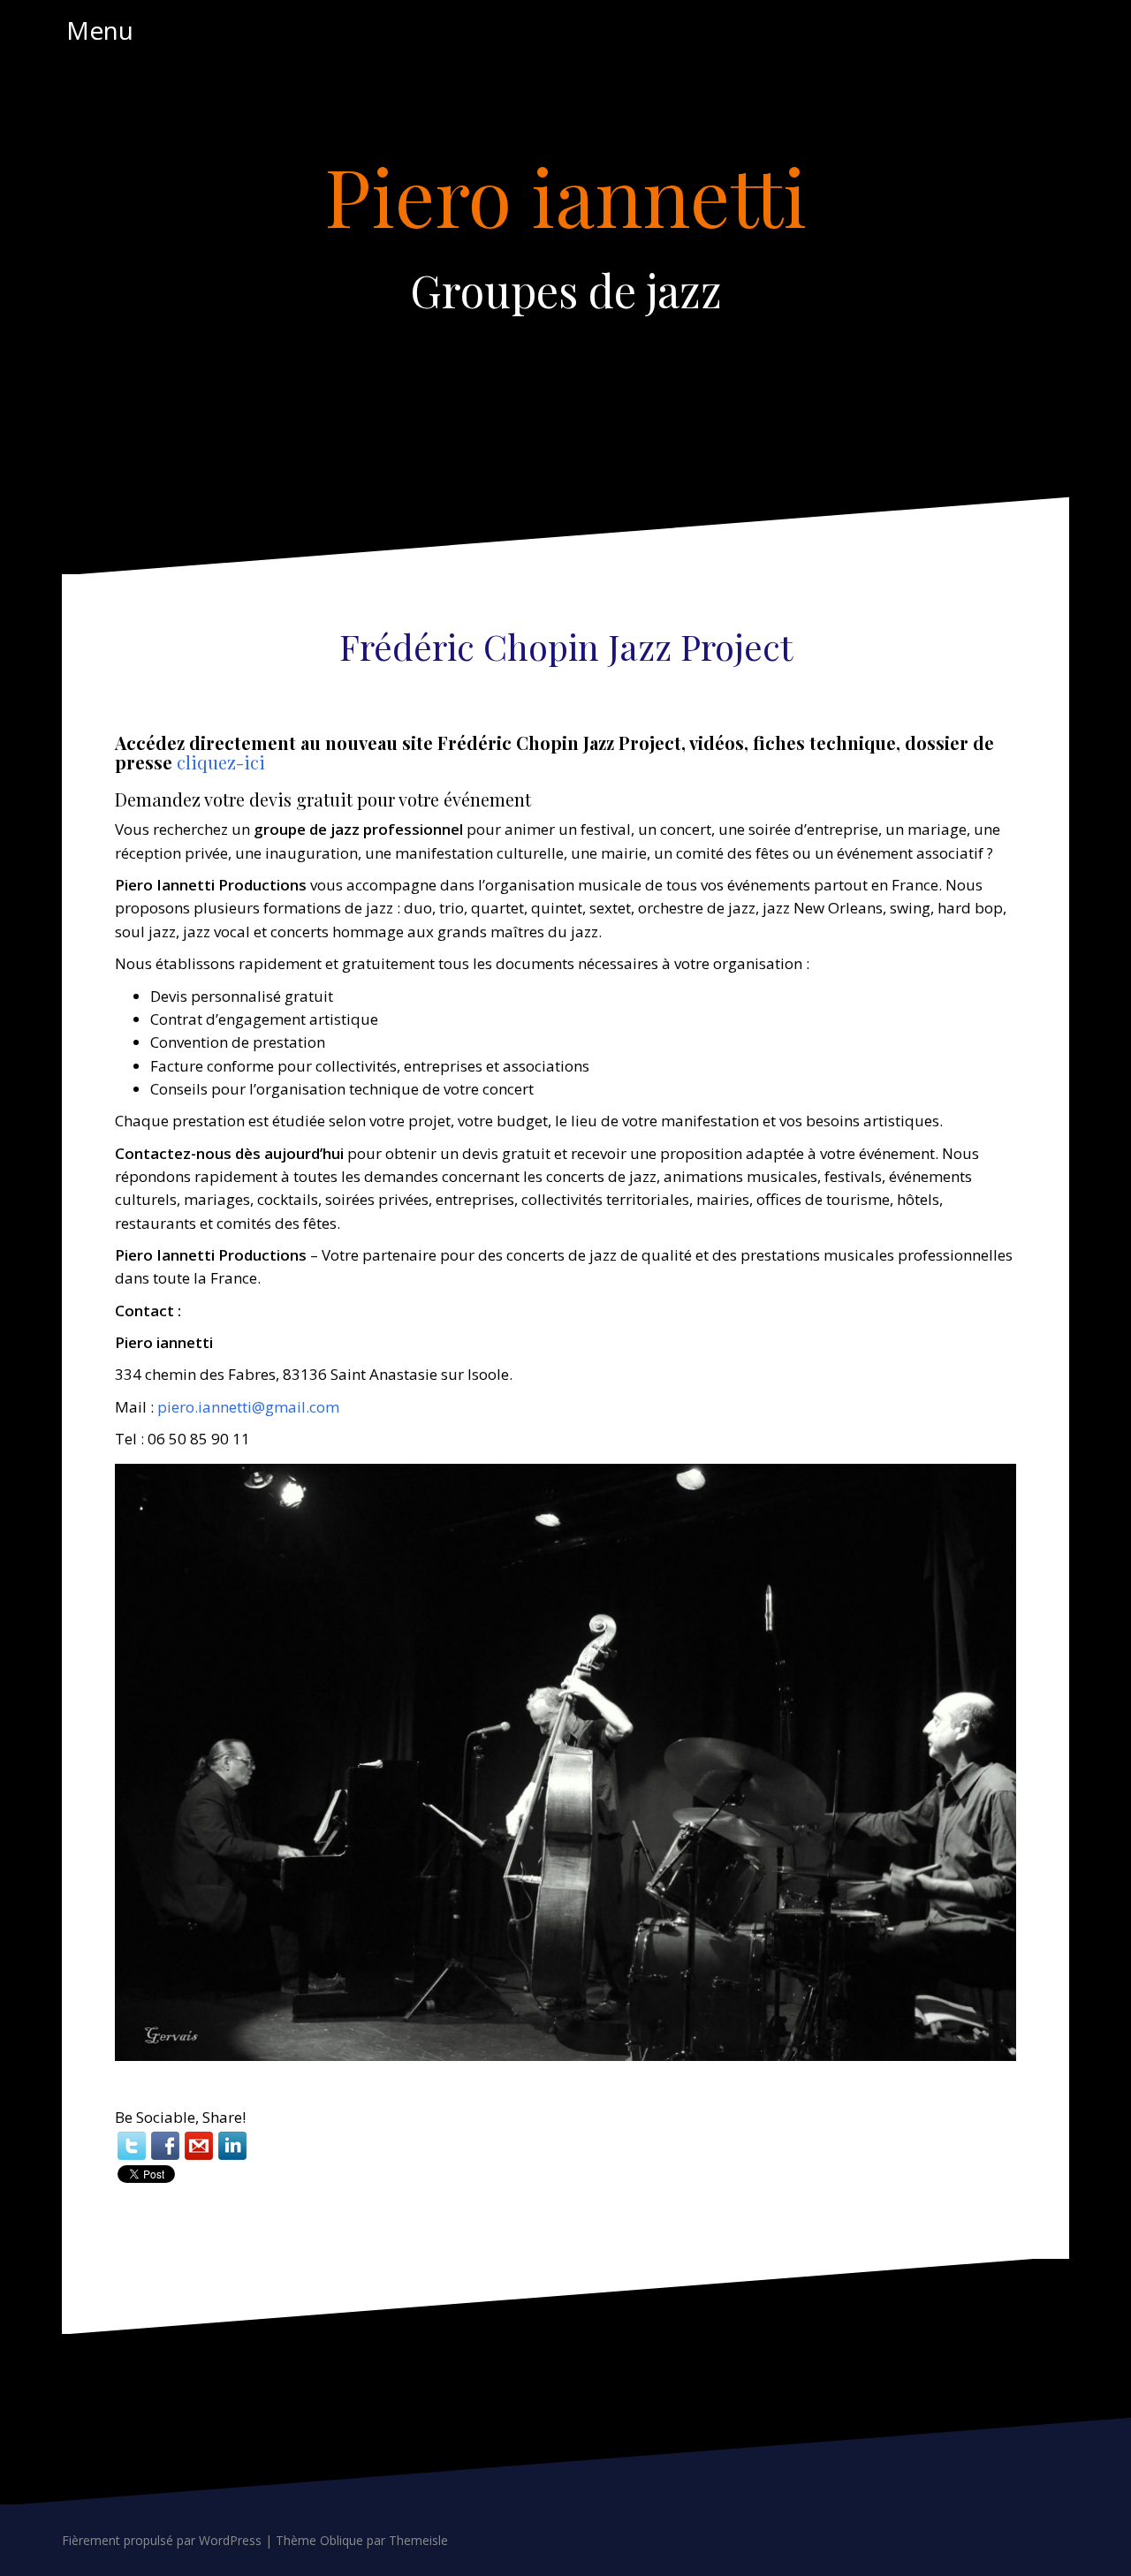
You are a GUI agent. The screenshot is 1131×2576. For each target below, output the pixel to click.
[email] (199, 2146)
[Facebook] (165, 2146)
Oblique (342, 2540)
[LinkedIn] (232, 2146)
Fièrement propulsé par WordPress (162, 2540)
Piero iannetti (565, 195)
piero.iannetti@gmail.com (248, 1407)
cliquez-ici (221, 762)
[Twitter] (132, 2146)
